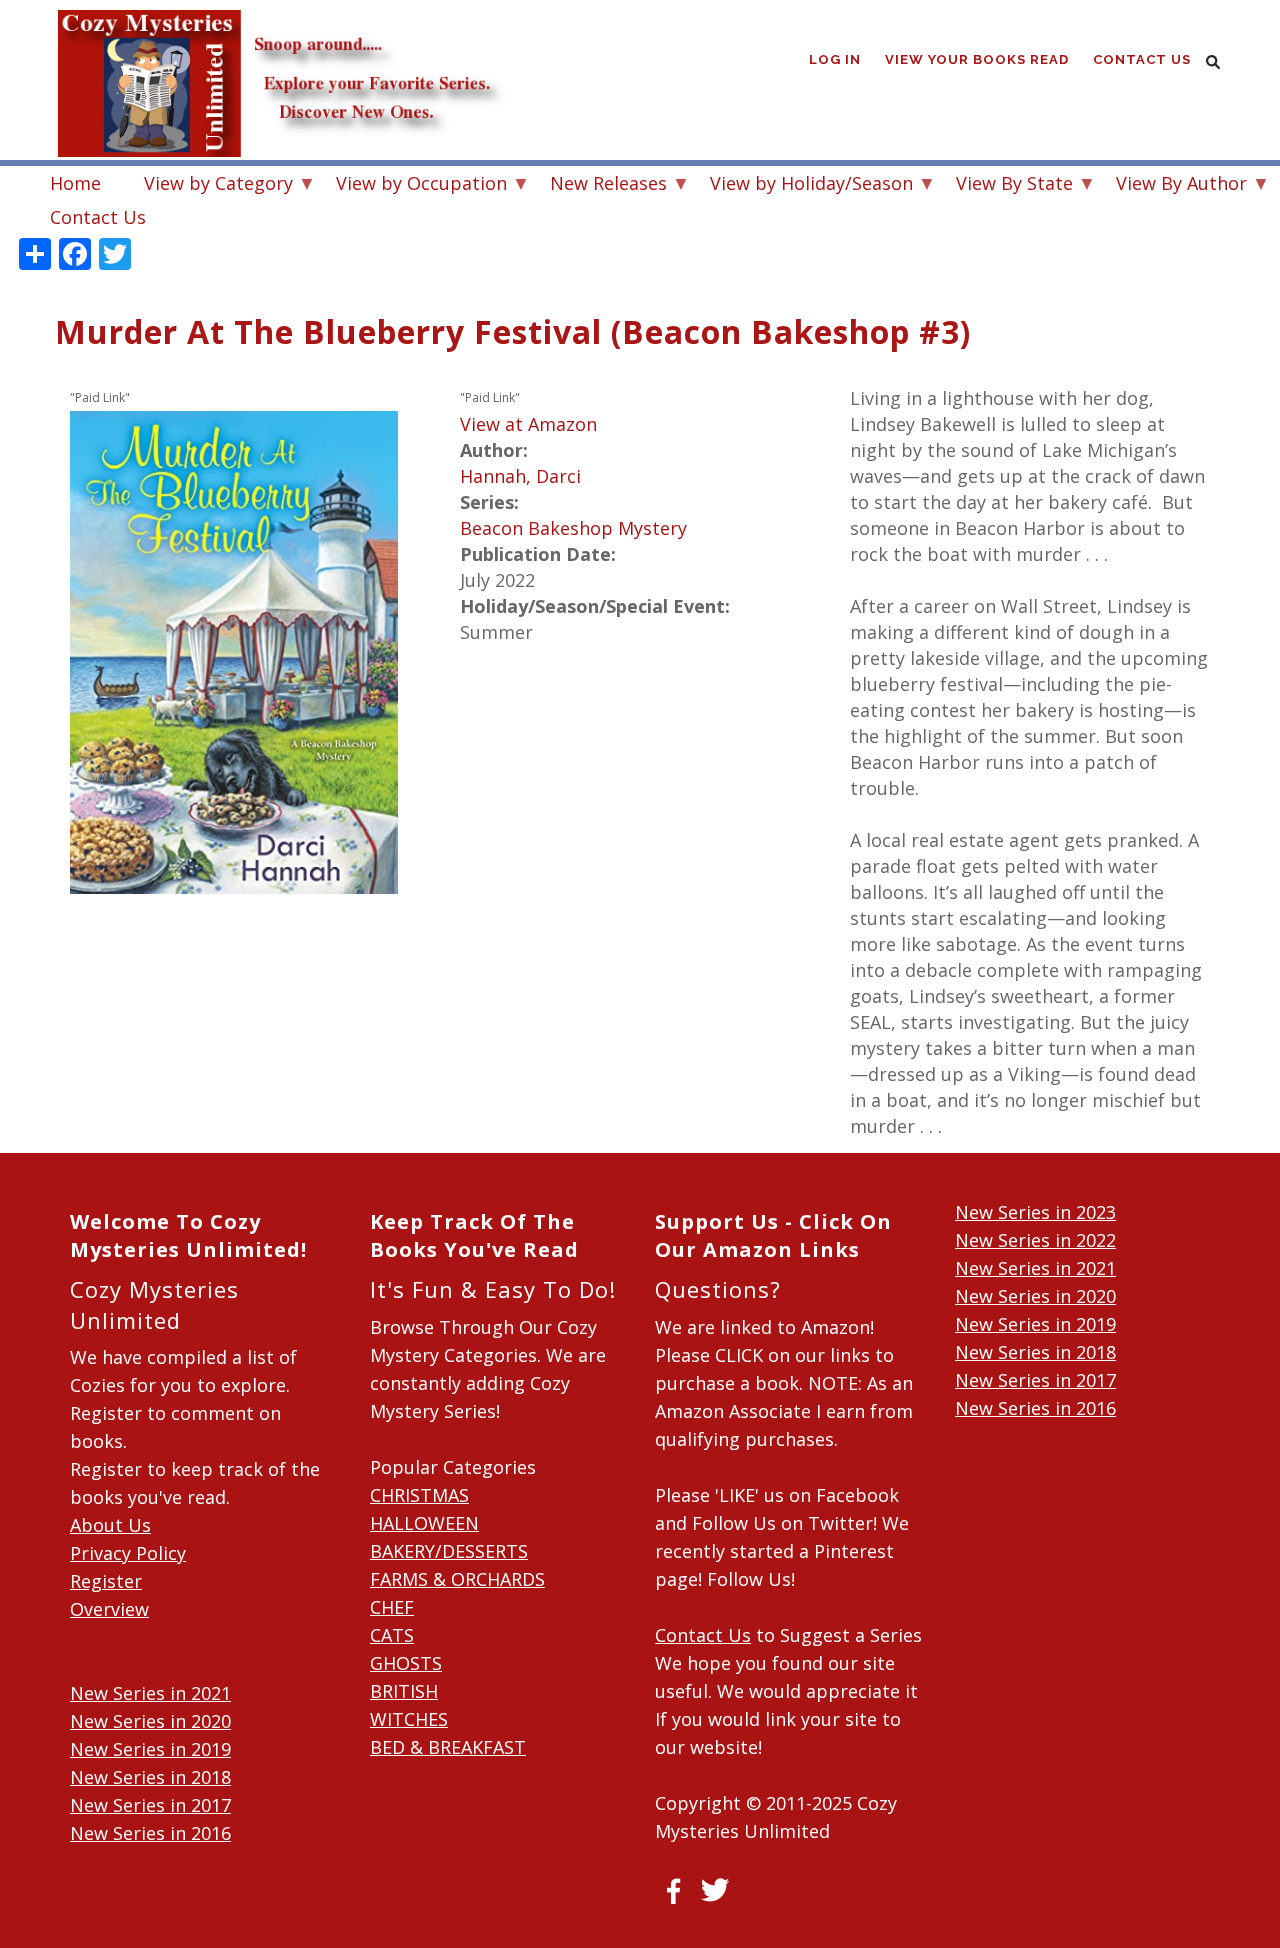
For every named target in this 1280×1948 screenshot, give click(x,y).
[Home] (280, 40)
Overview (109, 1609)
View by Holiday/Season (801, 185)
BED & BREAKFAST (448, 1747)
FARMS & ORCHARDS (457, 1579)
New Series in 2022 (1035, 1240)
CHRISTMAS (419, 1495)
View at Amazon (528, 424)
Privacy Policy (128, 1553)
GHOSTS (406, 1663)
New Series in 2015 (150, 1861)
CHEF (392, 1607)
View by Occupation (411, 185)
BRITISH (404, 1691)
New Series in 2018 (150, 1777)
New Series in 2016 (150, 1833)
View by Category (208, 185)
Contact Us (1142, 59)
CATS (392, 1635)
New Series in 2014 (150, 1889)
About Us (110, 1525)
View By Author (1171, 185)
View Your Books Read (977, 59)
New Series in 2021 (150, 1693)
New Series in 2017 (150, 1805)
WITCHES (409, 1719)
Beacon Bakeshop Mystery (573, 528)
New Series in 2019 (150, 1749)
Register (106, 1581)
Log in (835, 59)
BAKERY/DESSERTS (449, 1551)
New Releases (598, 185)
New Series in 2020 (150, 1721)
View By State (1004, 185)
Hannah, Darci (520, 476)
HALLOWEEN (424, 1523)
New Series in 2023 (1035, 1212)
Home (75, 183)
